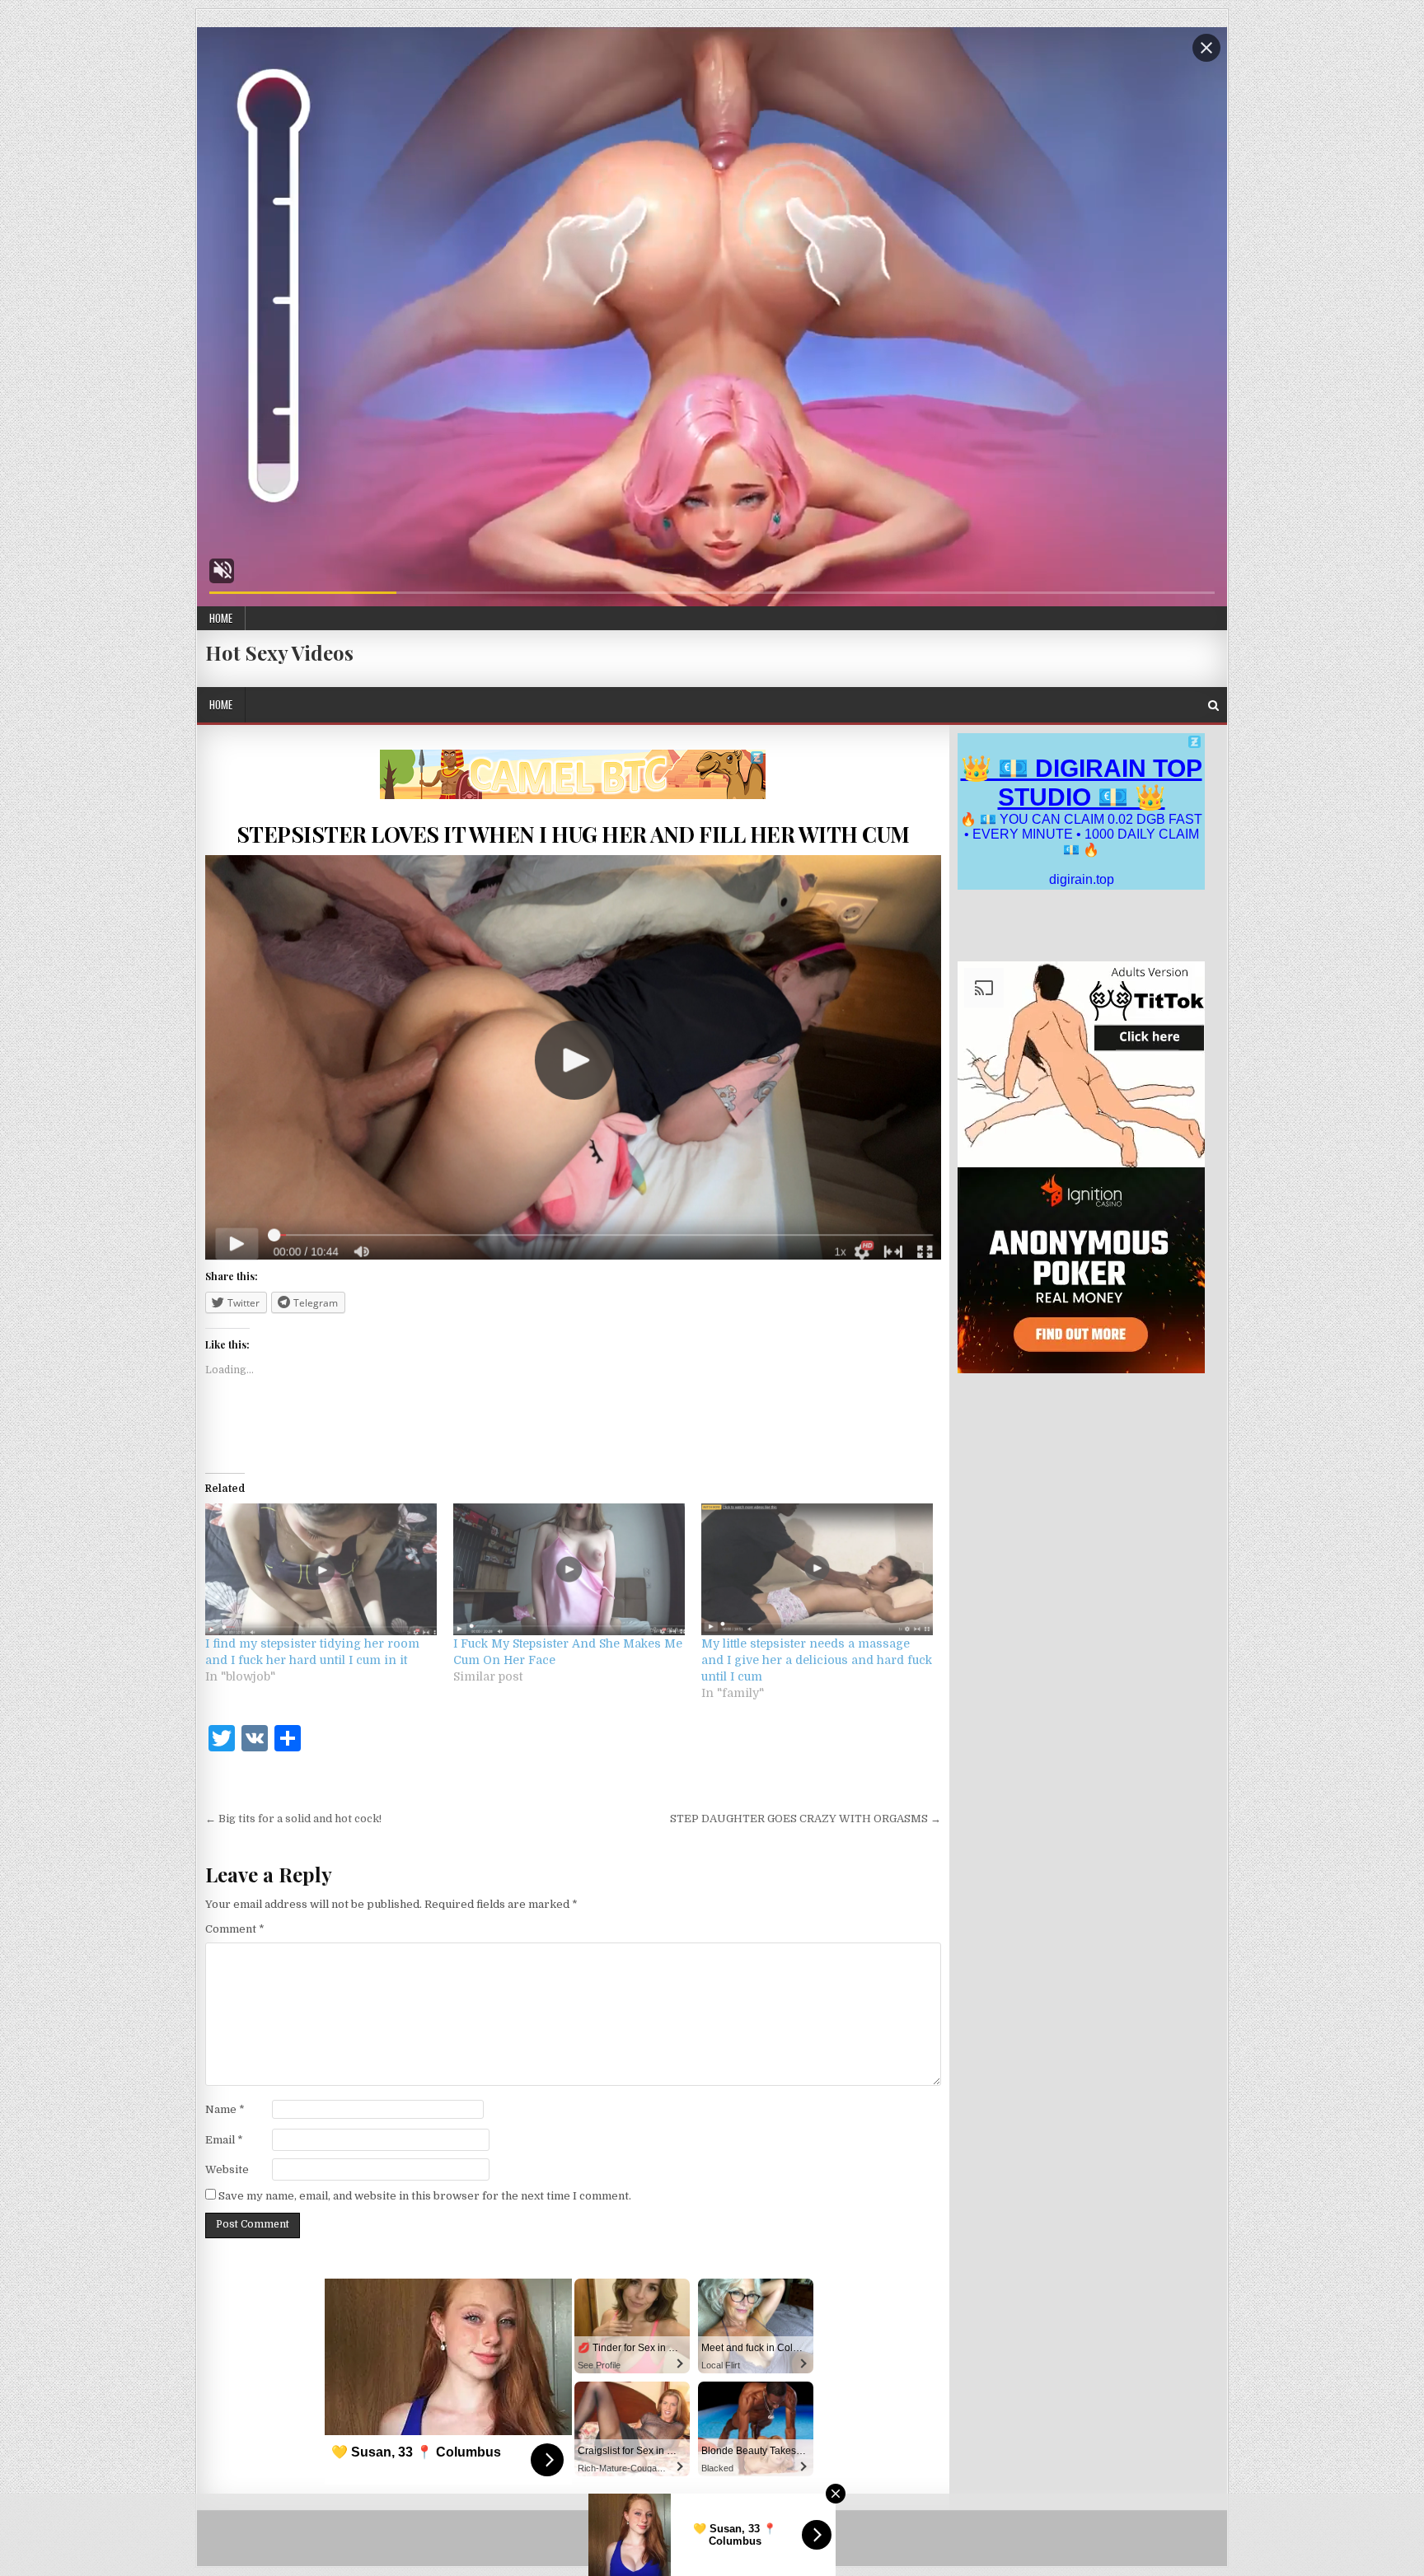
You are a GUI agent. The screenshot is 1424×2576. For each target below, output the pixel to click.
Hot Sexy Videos (279, 652)
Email (224, 2140)
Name (225, 2109)
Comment (235, 1929)
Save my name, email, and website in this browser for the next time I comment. (425, 2196)
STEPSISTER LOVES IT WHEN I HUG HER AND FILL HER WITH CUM (573, 834)
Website (227, 2169)
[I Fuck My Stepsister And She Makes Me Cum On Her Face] (569, 1570)
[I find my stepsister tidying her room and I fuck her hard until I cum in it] (321, 1570)
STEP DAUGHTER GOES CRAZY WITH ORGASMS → (806, 1819)
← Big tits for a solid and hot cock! (293, 1819)
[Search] (1213, 706)
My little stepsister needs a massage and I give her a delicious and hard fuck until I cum (817, 1660)
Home (221, 618)
